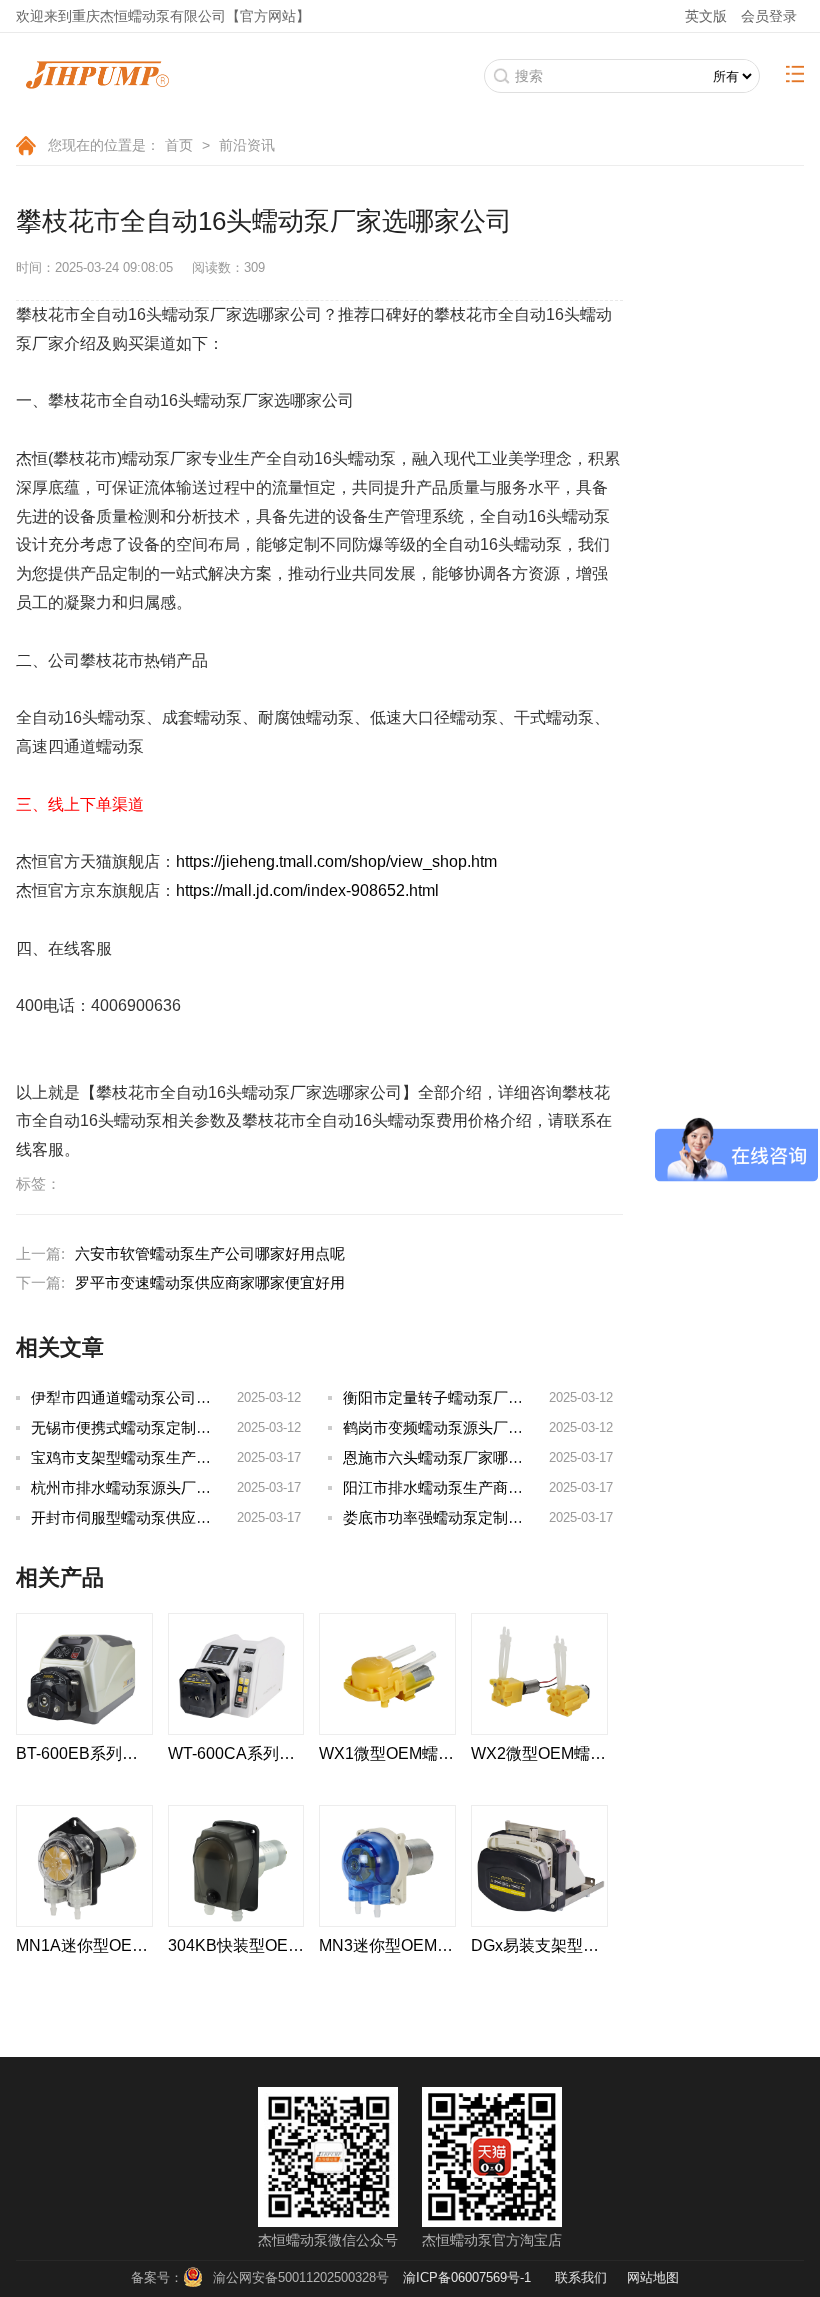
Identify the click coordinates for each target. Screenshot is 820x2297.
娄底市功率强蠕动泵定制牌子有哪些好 (470, 1517)
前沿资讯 (247, 145)
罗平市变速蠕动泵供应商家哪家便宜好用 (210, 1282)
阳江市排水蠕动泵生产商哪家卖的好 (463, 1487)
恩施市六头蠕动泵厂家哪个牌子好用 (463, 1457)
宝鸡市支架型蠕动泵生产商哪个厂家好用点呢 (181, 1457)
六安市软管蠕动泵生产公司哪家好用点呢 (210, 1253)
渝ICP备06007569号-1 (467, 2277)
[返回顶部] (759, 2162)
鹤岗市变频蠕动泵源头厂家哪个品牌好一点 (485, 1427)
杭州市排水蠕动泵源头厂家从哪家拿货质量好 (181, 1487)
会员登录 (769, 16)
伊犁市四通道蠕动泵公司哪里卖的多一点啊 (173, 1397)
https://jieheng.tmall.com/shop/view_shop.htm (336, 861)
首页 (179, 145)
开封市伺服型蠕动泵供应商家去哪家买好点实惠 (188, 1517)
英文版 (706, 16)
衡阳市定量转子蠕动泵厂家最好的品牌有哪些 (493, 1397)
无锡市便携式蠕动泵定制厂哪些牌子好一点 (173, 1427)
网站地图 (653, 2277)
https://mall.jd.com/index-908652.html (307, 890)
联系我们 (581, 2277)
